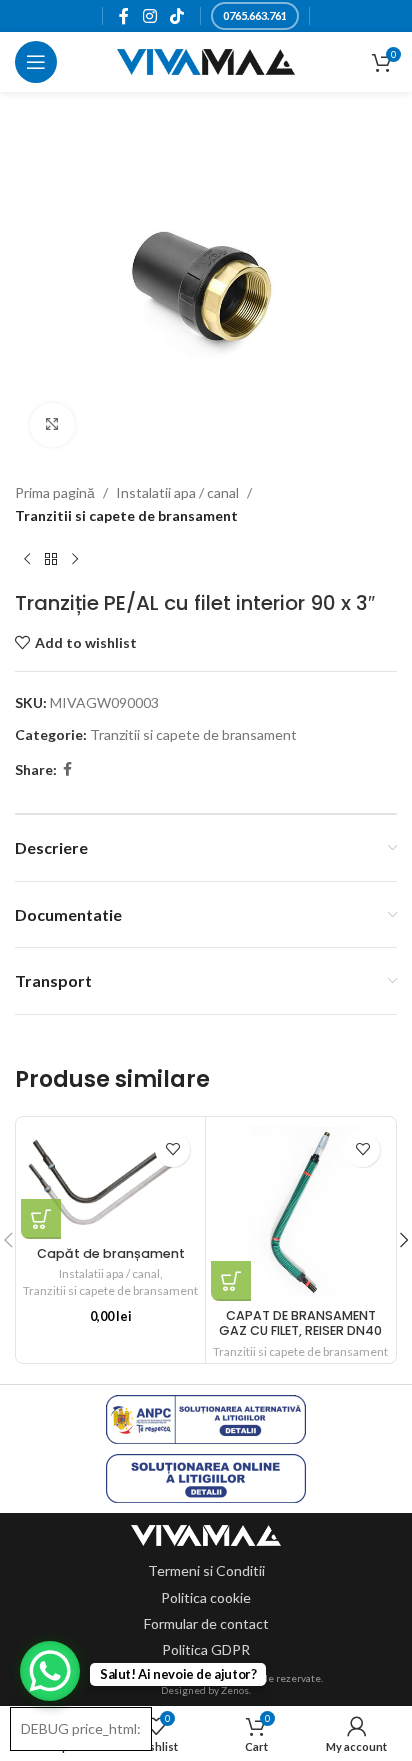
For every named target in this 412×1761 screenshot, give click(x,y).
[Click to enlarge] (52, 425)
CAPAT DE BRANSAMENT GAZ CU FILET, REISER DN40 (300, 1323)
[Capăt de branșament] (110, 1180)
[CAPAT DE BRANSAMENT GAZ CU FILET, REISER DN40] (300, 1211)
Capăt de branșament (111, 1253)
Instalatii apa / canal (177, 492)
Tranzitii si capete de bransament (126, 515)
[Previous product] (27, 559)
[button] (41, 1219)
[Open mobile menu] (36, 62)
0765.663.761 (255, 15)
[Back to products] (51, 559)
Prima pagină (55, 492)
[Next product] (75, 559)
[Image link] (206, 1533)
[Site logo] (206, 60)
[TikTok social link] (176, 16)
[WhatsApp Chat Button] (50, 1671)
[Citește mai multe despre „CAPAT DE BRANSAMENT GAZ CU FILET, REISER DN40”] (231, 1281)
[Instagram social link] (149, 16)
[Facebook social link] (124, 16)
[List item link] (206, 1571)
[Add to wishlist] (172, 1149)
